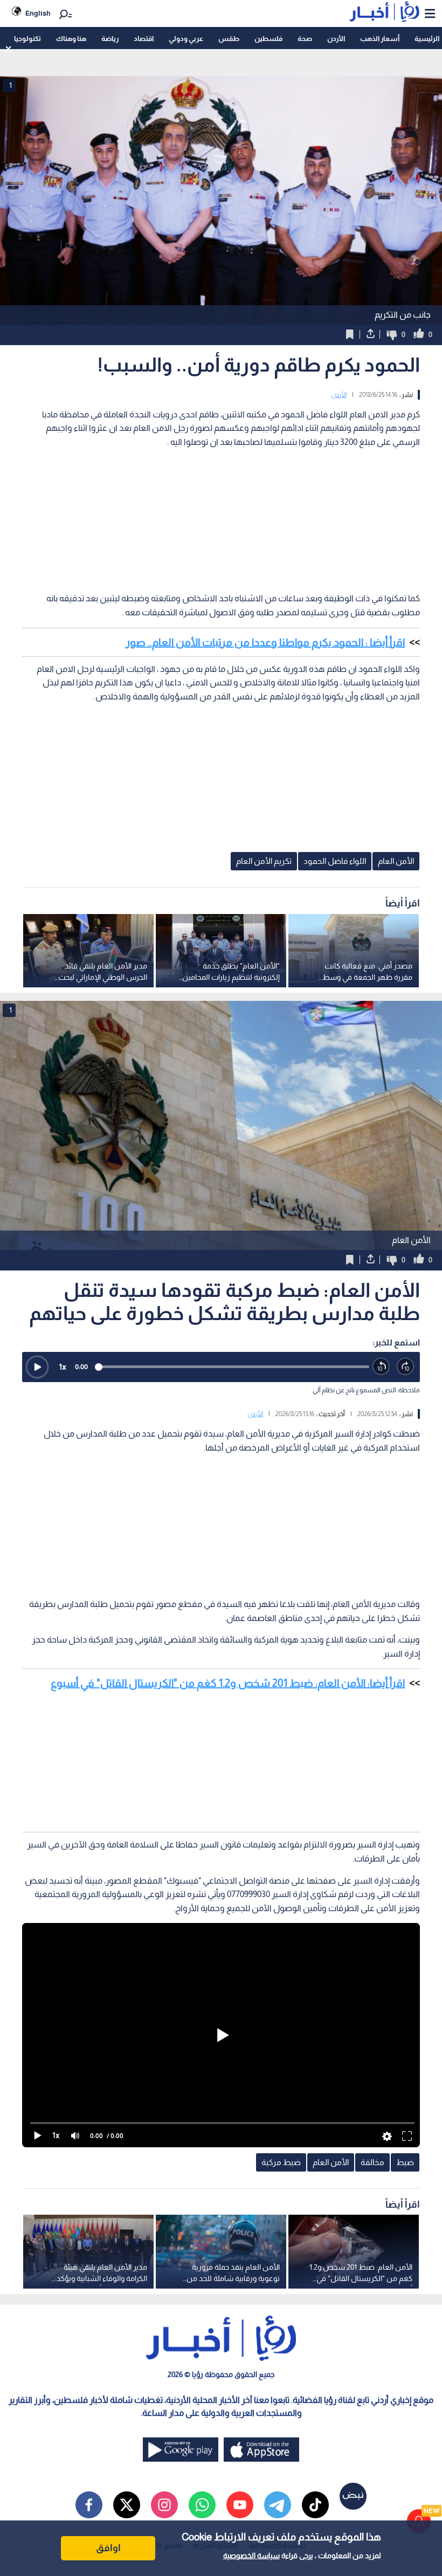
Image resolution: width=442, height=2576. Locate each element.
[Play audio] (37, 1367)
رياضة (110, 39)
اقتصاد (144, 39)
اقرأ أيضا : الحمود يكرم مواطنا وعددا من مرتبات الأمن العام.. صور (265, 642)
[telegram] (278, 2505)
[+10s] (406, 1367)
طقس (229, 39)
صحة (305, 39)
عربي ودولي (186, 39)
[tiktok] (315, 2505)
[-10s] (381, 1367)
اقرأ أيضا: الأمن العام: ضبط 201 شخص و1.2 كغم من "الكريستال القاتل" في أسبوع (228, 1683)
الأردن (336, 39)
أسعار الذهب (380, 39)
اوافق (108, 2548)
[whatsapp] (202, 2505)
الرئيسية (427, 39)
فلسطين (268, 39)
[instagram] (164, 2505)
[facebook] (89, 2505)
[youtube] (240, 2505)
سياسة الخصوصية (251, 2556)
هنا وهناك (71, 39)
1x (63, 1367)
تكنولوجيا (27, 39)
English (38, 13)
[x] (127, 2505)
